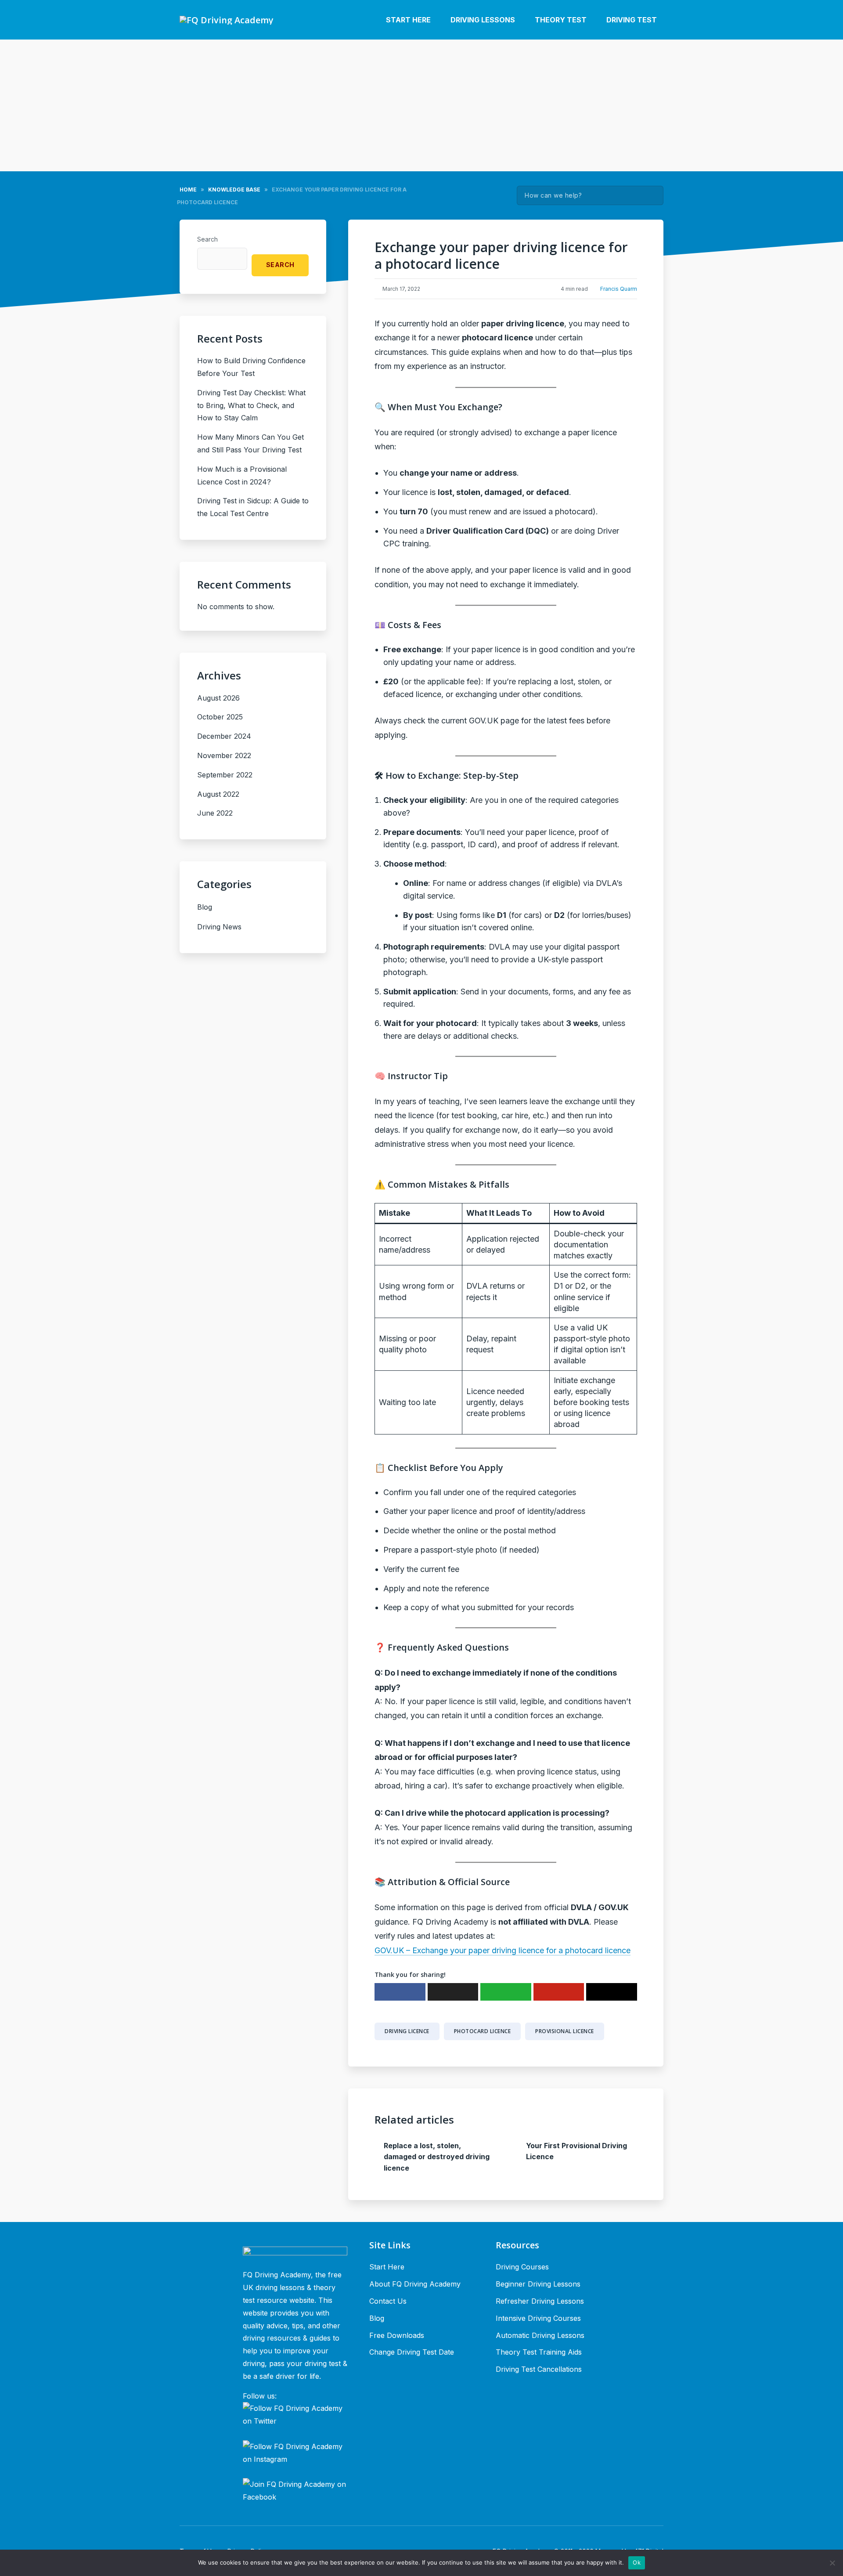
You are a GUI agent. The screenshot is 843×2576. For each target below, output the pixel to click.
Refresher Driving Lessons (540, 2301)
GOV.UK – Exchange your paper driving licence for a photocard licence (503, 1950)
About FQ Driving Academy (415, 2284)
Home (188, 190)
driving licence (407, 2031)
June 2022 (215, 813)
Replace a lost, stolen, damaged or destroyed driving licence (437, 2157)
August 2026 (218, 698)
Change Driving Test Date (412, 2352)
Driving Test (632, 20)
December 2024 (224, 736)
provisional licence (565, 2031)
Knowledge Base (234, 190)
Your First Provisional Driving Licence (576, 2151)
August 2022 (218, 794)
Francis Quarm (619, 289)
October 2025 (220, 717)
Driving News (219, 927)
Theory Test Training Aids (539, 2352)
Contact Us (388, 2301)
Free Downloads (397, 2335)
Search (652, 195)
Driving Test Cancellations (539, 2369)
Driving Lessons (483, 20)
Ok (637, 2562)
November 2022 (224, 755)
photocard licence (483, 2031)
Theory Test (561, 20)
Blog (205, 907)
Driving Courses (522, 2267)
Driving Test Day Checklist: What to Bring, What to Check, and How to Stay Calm (251, 405)
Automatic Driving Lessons (540, 2335)
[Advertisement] (421, 105)
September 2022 (225, 775)
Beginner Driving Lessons (538, 2284)
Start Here (408, 20)
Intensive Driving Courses (538, 2318)
